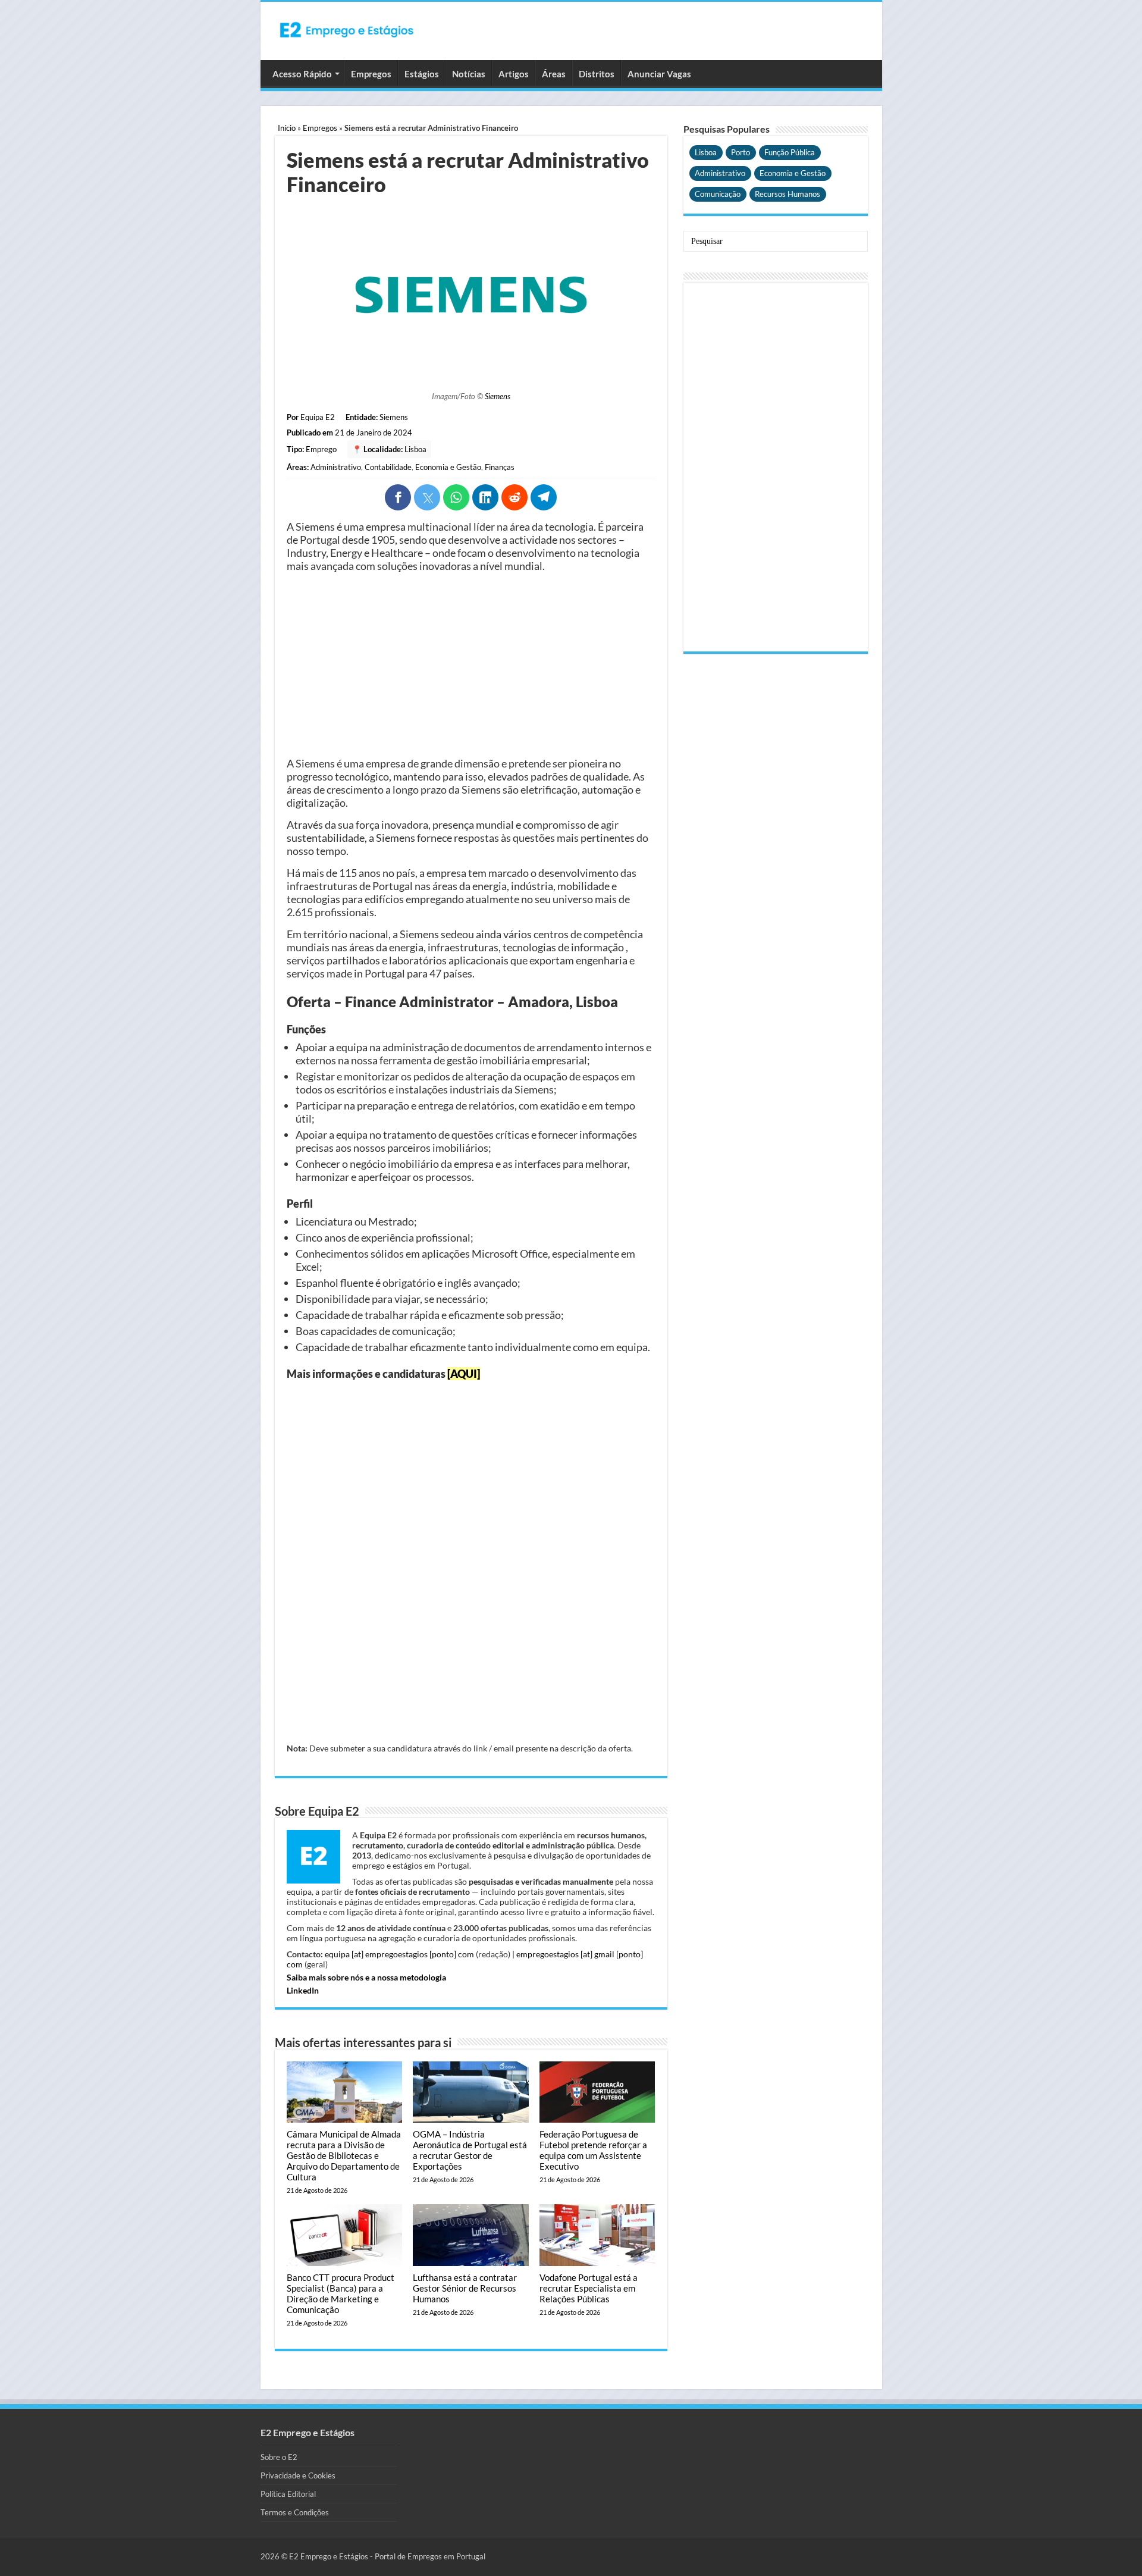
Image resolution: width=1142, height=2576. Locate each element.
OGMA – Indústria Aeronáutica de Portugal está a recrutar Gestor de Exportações (470, 2150)
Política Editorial (288, 2494)
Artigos (514, 74)
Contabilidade (388, 467)
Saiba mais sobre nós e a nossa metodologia (366, 1977)
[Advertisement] (471, 665)
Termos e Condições (295, 2512)
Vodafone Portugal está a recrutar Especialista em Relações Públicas (589, 2288)
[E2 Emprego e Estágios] (347, 30)
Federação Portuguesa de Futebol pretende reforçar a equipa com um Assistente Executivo (593, 2150)
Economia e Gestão (448, 467)
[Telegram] (544, 497)
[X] (427, 497)
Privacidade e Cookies (298, 2475)
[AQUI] (464, 1374)
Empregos (371, 74)
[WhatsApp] (456, 497)
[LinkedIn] (485, 497)
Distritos (597, 74)
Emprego (321, 449)
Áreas (554, 74)
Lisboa (415, 449)
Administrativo (336, 467)
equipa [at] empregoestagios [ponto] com (399, 1954)
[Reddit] (514, 497)
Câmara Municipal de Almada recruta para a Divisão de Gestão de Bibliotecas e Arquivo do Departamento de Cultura (344, 2155)
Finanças (500, 467)
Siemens (498, 396)
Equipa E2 (318, 417)
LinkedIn (303, 1990)
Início (287, 128)
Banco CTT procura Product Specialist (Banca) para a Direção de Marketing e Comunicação (341, 2293)
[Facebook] (398, 497)
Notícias (469, 74)
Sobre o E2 (279, 2457)
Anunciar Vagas (659, 74)
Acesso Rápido (302, 74)
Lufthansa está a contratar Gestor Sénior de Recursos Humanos (465, 2288)
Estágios (422, 74)
